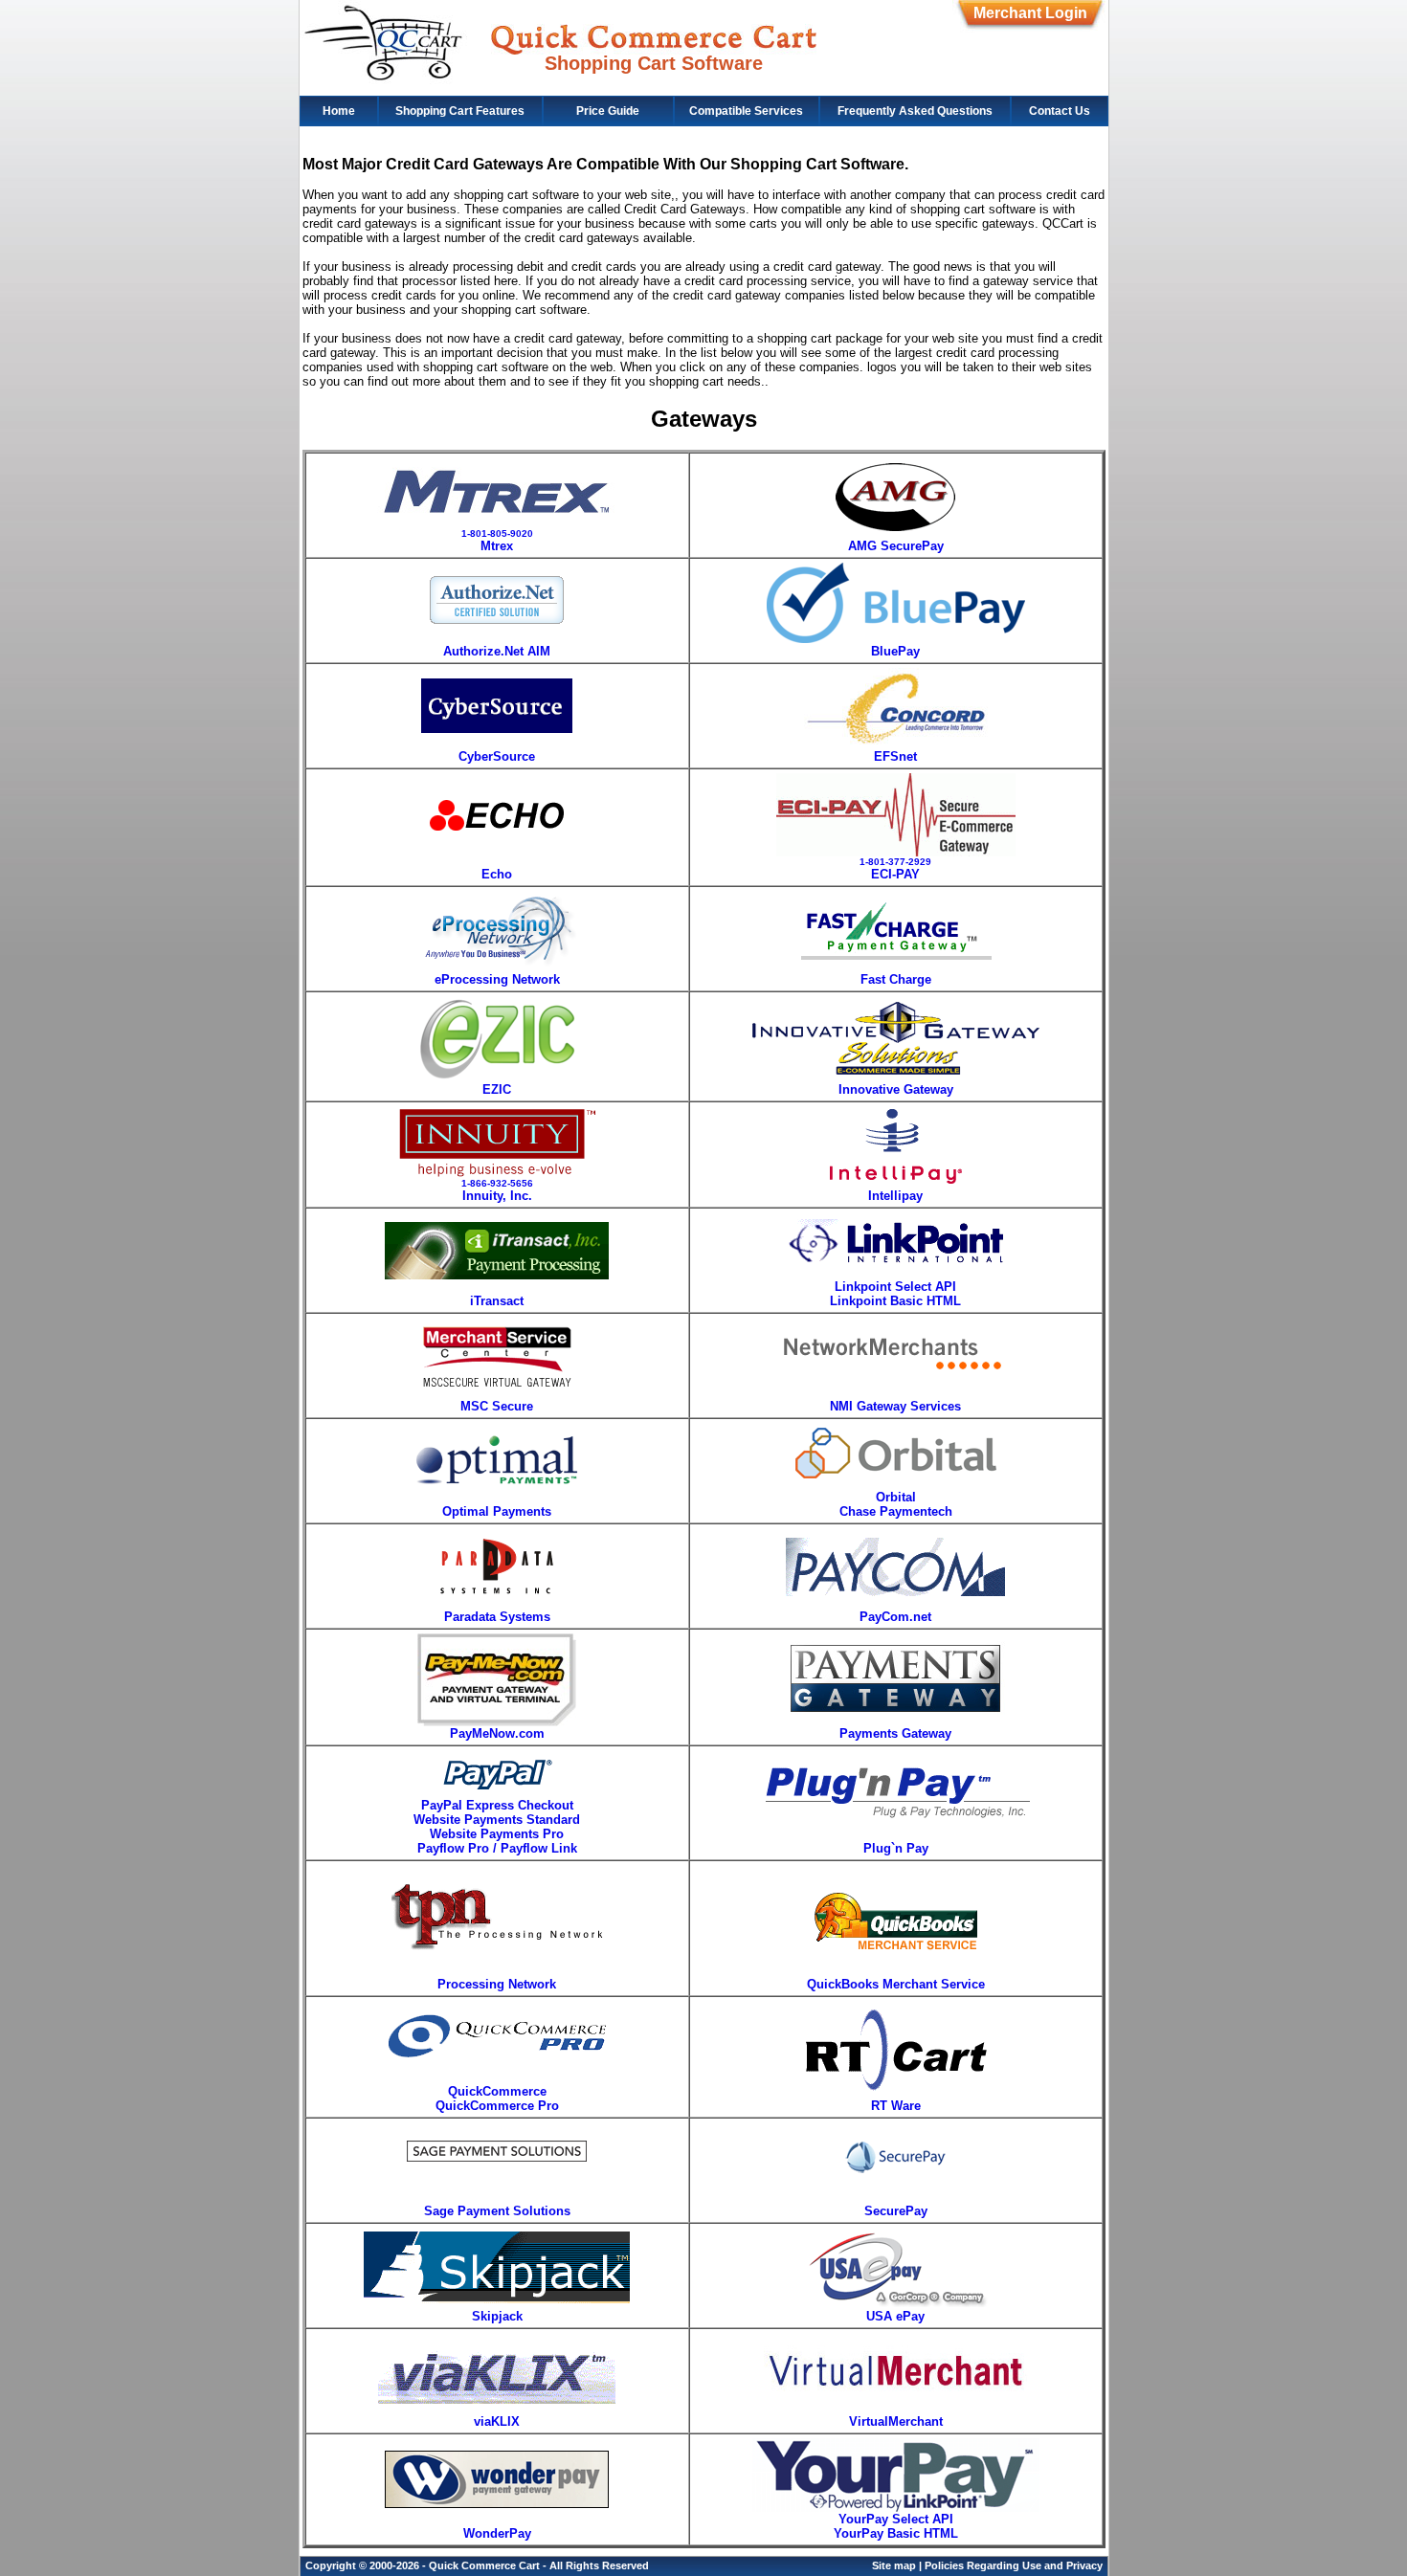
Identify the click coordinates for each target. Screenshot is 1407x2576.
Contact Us (1060, 111)
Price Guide (608, 111)
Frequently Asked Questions (915, 111)
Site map (894, 2565)
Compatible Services (746, 111)
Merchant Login (1030, 13)
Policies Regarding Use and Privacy (1014, 2565)
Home (339, 111)
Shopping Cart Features (460, 111)
